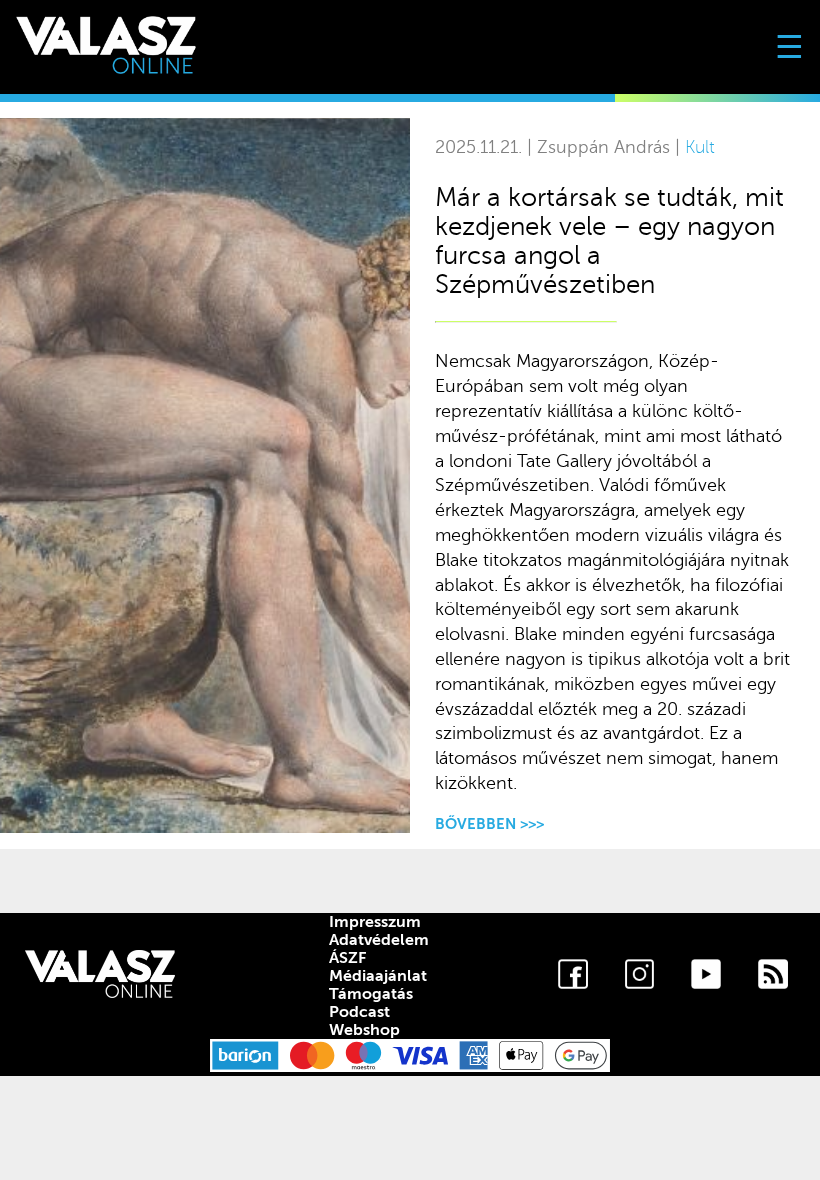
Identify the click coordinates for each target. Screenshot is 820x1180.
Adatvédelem (379, 940)
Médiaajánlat (378, 976)
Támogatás (371, 994)
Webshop (364, 1030)
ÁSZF (347, 958)
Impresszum (375, 922)
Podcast (359, 1012)
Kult (700, 147)
